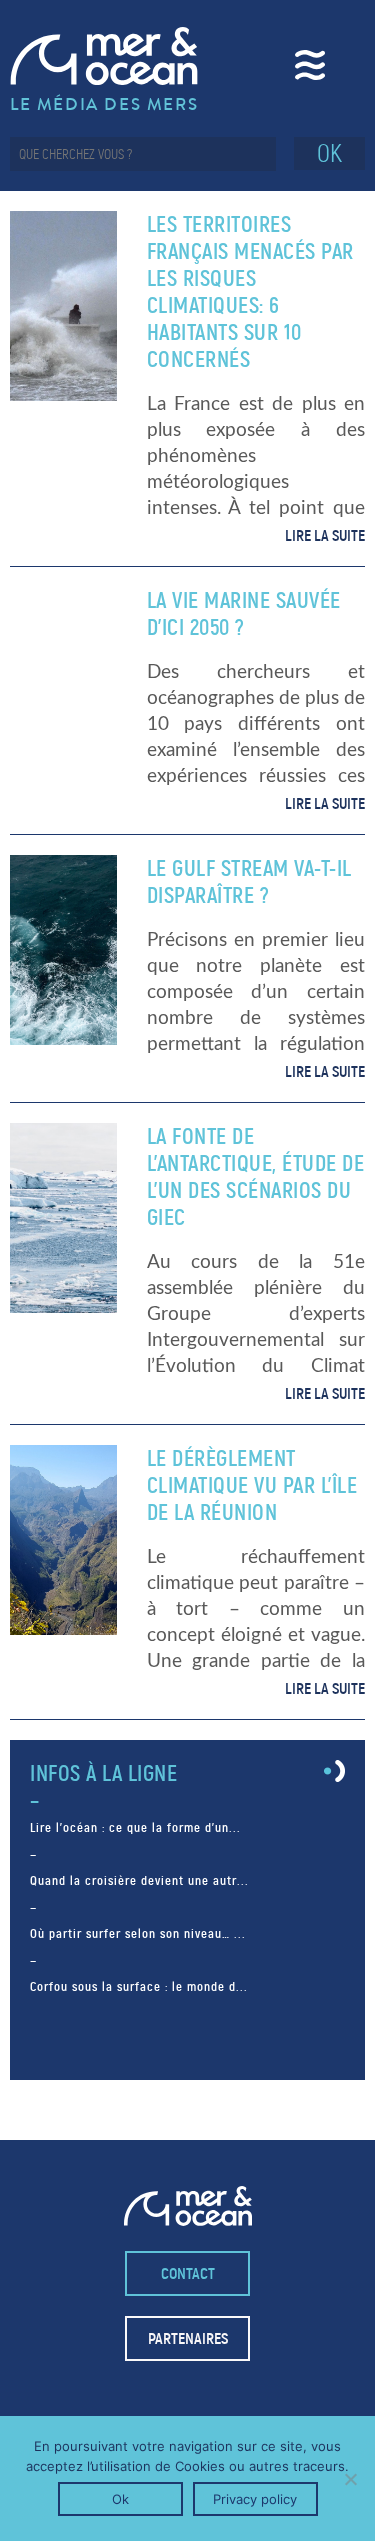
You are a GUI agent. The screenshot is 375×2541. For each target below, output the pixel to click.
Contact (188, 2273)
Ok (120, 2499)
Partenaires (188, 2338)
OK (329, 153)
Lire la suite (325, 535)
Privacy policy (255, 2499)
